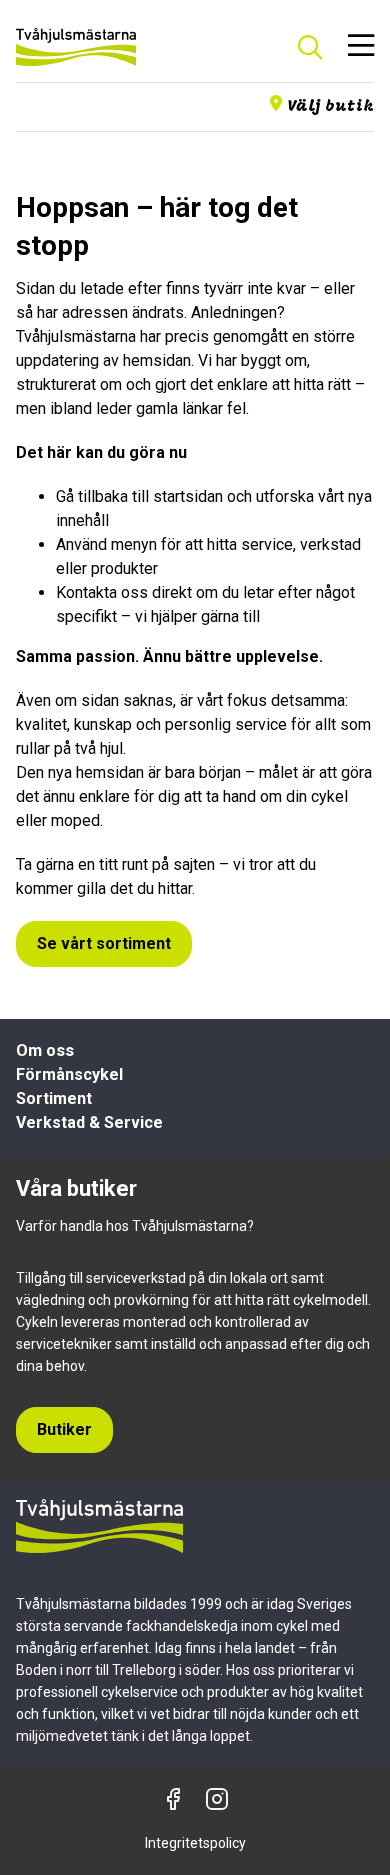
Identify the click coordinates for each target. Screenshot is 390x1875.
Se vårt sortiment (104, 943)
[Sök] (310, 47)
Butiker (64, 1429)
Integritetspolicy (195, 1843)
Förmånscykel (69, 1074)
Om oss (45, 1050)
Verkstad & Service (89, 1122)
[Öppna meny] (361, 47)
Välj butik (330, 107)
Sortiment (54, 1098)
